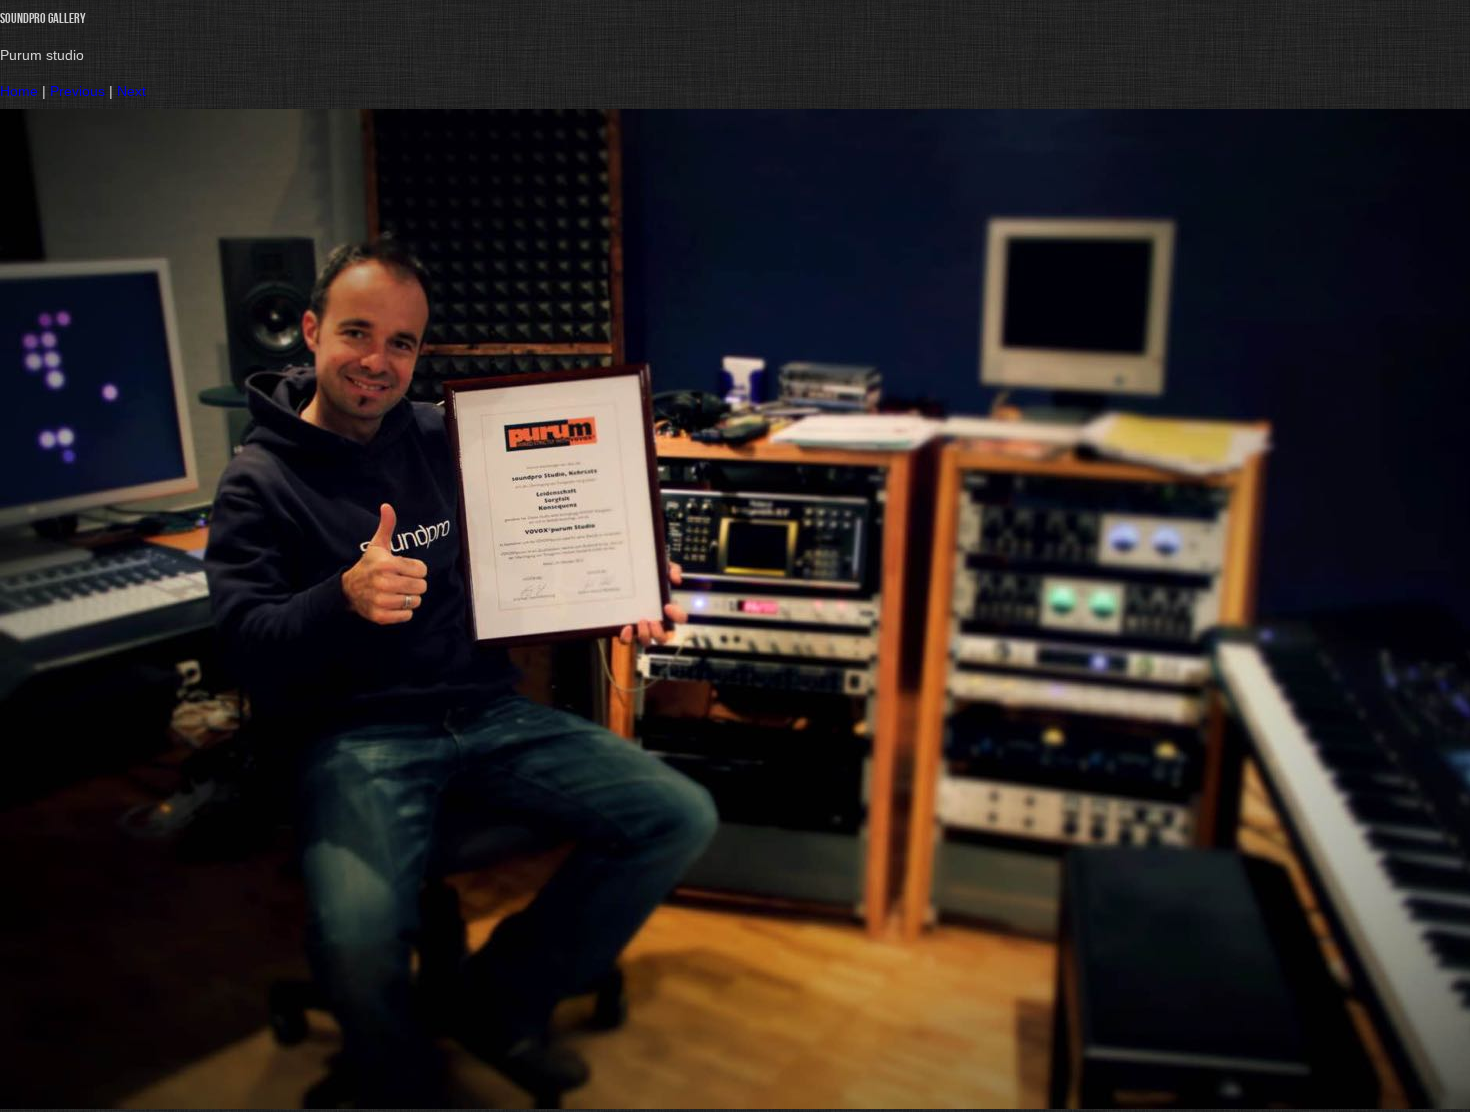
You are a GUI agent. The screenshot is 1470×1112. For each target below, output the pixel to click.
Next (131, 91)
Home (19, 91)
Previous (77, 91)
